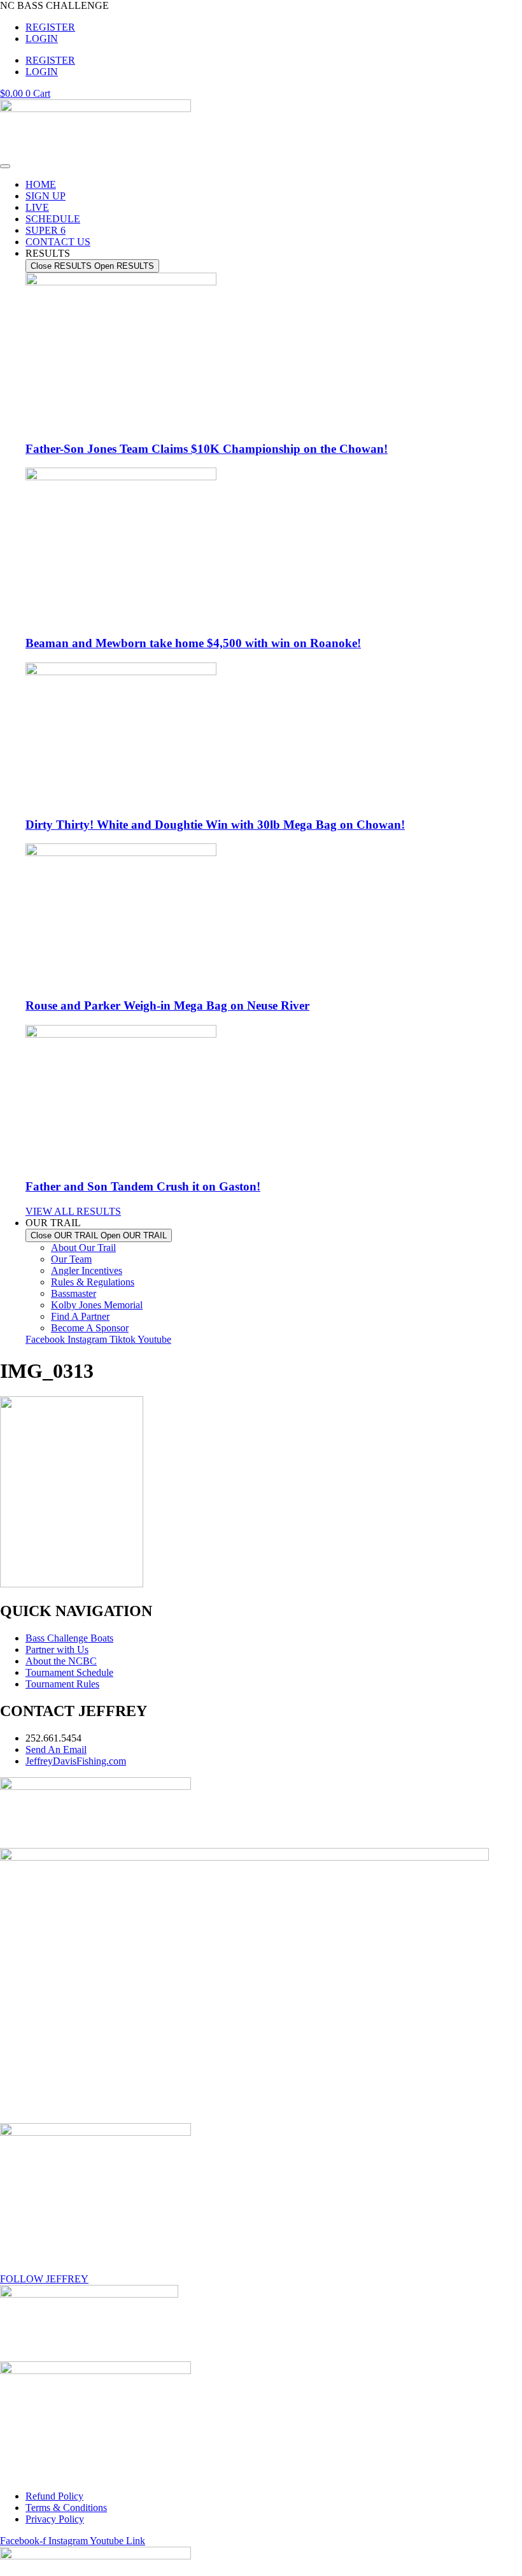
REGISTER (50, 27)
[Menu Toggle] (5, 166)
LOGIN (42, 39)
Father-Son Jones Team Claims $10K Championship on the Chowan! (207, 449)
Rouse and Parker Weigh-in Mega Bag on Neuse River (167, 1005)
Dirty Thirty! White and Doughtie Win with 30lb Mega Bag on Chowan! (215, 825)
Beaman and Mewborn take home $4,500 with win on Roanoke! (193, 643)
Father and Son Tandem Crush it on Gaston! (143, 1186)
